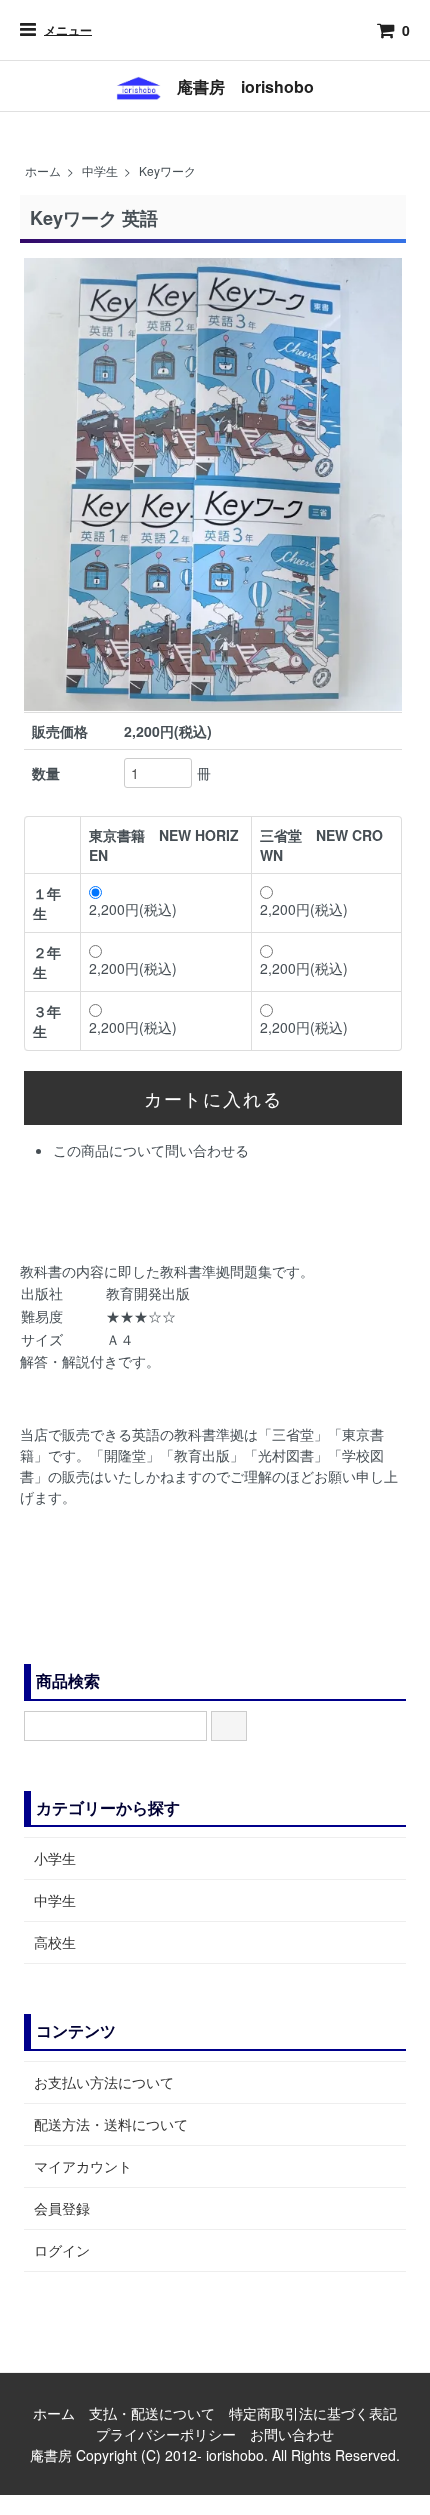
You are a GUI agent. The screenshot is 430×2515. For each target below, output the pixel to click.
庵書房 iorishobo (237, 86)
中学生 (100, 170)
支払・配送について (152, 2413)
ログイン (62, 2250)
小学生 (55, 1858)
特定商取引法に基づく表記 (313, 2413)
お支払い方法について (104, 2082)
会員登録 (62, 2208)
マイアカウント (83, 2166)
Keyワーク (167, 170)
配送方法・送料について (111, 2124)
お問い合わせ (292, 2434)
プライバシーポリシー (166, 2434)
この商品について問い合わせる (151, 1150)
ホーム (43, 170)
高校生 (55, 1942)
